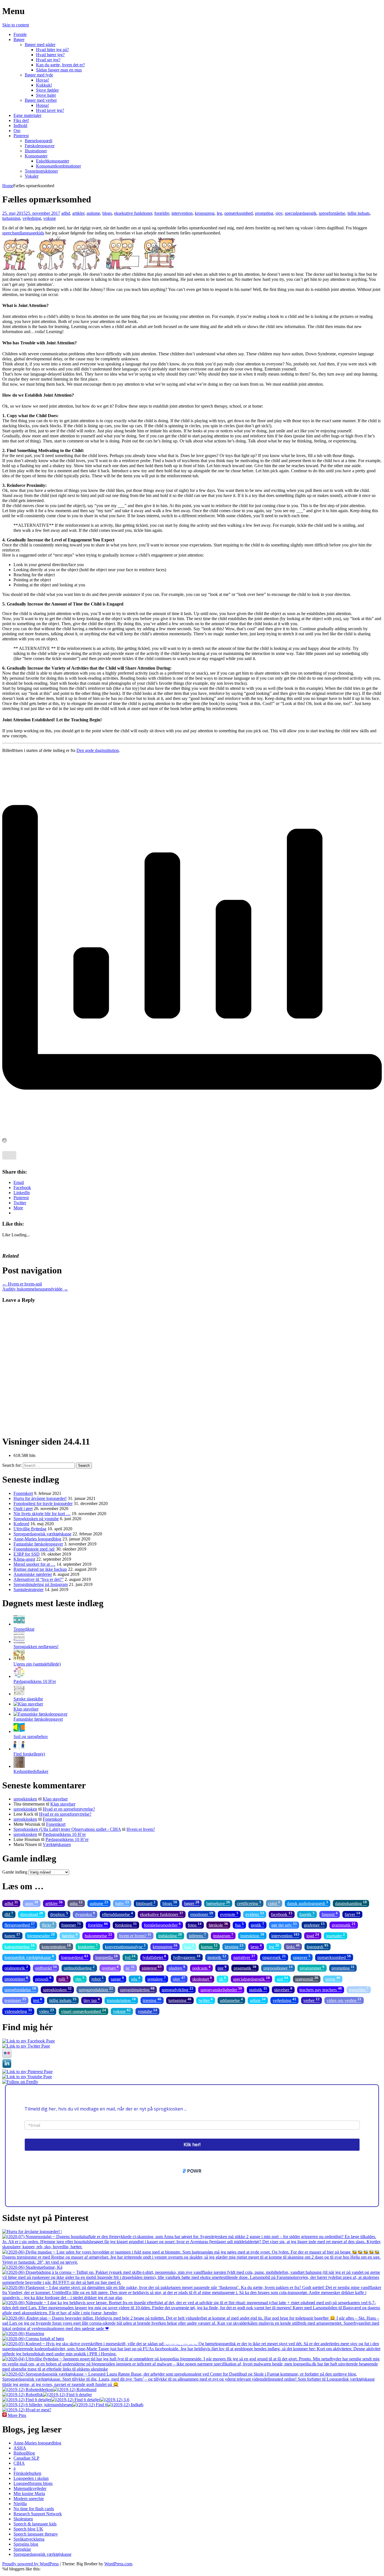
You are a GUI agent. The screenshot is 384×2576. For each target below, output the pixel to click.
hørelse (70, 1935)
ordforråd (46, 1968)
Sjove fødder (47, 90)
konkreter (88, 1946)
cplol (274, 1903)
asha (76, 1903)
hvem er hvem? (135, 1935)
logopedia (107, 1957)
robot (98, 1979)
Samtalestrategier (29, 1589)
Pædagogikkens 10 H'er (35, 1681)
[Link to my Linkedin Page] (7, 2067)
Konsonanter (36, 156)
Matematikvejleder (30, 2488)
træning (152, 2000)
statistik (258, 1989)
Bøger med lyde (39, 75)
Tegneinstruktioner (41, 171)
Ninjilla (20, 2504)
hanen (12, 1935)
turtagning (11, 218)
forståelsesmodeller (162, 1925)
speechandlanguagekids (23, 233)
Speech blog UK (28, 2529)
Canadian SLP (26, 2458)
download (32, 1914)
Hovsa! (42, 80)
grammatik (344, 1925)
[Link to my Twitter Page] (26, 2046)
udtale (258, 2000)
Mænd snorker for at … (34, 1564)
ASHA (20, 2448)
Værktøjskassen (57, 1844)
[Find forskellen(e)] (19, 1749)
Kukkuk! (44, 85)
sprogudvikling (178, 1989)
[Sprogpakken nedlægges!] (19, 1641)
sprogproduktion (96, 1989)
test (38, 2000)
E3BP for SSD (27, 1554)
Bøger (19, 39)
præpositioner (278, 1968)
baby (122, 1903)
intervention (182, 213)
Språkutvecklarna (29, 2539)
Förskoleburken (27, 2473)
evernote (229, 1914)
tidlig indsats (359, 213)
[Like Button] (9, 1155)
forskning (126, 1925)
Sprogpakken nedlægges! (36, 1647)
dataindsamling (351, 1903)
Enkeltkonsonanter (53, 161)
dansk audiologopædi (308, 1903)
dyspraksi (85, 1914)
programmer (312, 1968)
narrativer (244, 1957)
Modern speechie (29, 2499)
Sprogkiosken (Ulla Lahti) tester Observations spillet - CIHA (67, 1829)
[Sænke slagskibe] (19, 1694)
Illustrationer (36, 151)
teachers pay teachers (321, 1989)
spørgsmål (307, 1979)
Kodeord (21, 1524)
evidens (255, 1914)
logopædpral (75, 1957)
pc (130, 1968)
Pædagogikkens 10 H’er (64, 1834)
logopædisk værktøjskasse (29, 1957)
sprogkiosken (25, 1799)
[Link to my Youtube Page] (27, 2077)
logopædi (318, 1946)
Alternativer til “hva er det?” (39, 1579)
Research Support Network (38, 2514)
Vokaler (32, 176)
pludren (177, 1968)
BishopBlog (24, 2453)
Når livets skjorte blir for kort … (42, 1514)
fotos (195, 1925)
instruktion (252, 1935)
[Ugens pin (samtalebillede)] (19, 1659)
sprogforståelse (332, 213)
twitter (206, 2000)
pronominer (16, 1979)
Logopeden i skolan (31, 2478)
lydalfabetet (154, 1957)
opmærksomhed (239, 213)
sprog (333, 1979)
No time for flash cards (34, 2509)
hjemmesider (41, 1935)
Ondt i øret (23, 1509)
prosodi (43, 1979)
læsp (256, 1946)
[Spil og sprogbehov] (19, 1731)
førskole (218, 1925)
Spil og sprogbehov (31, 1736)
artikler (78, 213)
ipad (313, 1935)
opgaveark (274, 1957)
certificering (249, 1903)
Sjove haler (46, 95)
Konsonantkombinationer (58, 166)
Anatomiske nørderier (33, 1574)
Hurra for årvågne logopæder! (40, 1498)
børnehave (218, 1903)
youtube (147, 2011)
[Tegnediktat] (19, 1624)
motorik (217, 1957)
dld (9, 1914)
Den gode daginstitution (98, 750)
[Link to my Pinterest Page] (27, 2072)
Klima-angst (24, 1559)
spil (283, 1979)
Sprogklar (22, 2549)
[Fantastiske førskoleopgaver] (40, 1714)
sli (223, 1979)
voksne (50, 218)
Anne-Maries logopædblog (37, 1539)
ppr (222, 1968)
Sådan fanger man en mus (59, 70)
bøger (192, 1903)
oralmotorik (16, 1968)
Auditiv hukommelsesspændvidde (35, 1289)
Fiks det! (21, 120)
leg (219, 213)
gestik (257, 1925)
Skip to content (16, 25)
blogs (107, 213)
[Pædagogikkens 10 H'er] (19, 1676)
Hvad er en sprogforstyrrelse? (69, 1809)
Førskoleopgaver (40, 146)
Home (8, 186)
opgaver (302, 1957)
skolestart (202, 1979)
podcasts (201, 1968)
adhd (66, 213)
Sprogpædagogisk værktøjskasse (42, 1534)
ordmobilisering (79, 1968)
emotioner (202, 1914)
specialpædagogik (301, 213)
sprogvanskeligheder (221, 1989)
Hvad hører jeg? (50, 55)
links (293, 1946)
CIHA (19, 2463)
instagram (223, 1935)
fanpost (330, 1914)
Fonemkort (23, 1493)
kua (189, 1946)
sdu (136, 1979)
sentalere (157, 1979)
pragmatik (245, 1968)
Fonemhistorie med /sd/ (34, 1549)
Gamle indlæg (15, 1872)
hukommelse (98, 1935)
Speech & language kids (35, 2524)
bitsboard (146, 1903)
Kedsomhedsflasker (31, 1771)
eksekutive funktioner (133, 213)
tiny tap (92, 2000)
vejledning (32, 218)
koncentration (56, 1946)
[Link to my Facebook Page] (29, 2041)
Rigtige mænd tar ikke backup (40, 1569)
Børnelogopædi (39, 141)
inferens (197, 1935)
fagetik (307, 1914)
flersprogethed (20, 1925)
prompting (264, 213)
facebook (282, 1914)
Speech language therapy (36, 2534)
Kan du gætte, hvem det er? (60, 65)
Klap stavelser (26, 1709)
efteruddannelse (118, 1914)
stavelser (283, 1989)
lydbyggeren (187, 1957)
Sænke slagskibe (28, 1699)
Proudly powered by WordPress (31, 2564)
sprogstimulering (137, 1989)
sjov (279, 213)
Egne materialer (27, 115)
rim (80, 1979)
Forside (20, 34)
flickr (48, 1925)
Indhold (20, 126)
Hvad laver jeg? (50, 110)
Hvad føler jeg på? (52, 50)
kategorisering (20, 1946)
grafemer (314, 1925)
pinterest (152, 1968)
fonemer (71, 1925)
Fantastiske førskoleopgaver (38, 1544)
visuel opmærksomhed (83, 2011)
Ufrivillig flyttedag (30, 1529)
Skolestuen (23, 2519)
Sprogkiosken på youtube (36, 1519)
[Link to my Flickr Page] (7, 2056)
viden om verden (344, 2000)
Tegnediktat (24, 1629)
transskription (121, 2000)
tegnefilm (359, 1989)
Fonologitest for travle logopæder (43, 1503)
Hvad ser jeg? (48, 60)
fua (239, 1925)
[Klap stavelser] (28, 1704)
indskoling (170, 1935)
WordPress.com (118, 2564)
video (47, 2011)
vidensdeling (18, 2011)
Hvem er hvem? (141, 1829)
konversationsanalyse (125, 1946)
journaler (336, 1935)
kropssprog (205, 213)
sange (117, 1979)
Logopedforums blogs (33, 2483)
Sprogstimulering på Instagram (41, 1584)
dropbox (59, 1914)
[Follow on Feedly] (20, 2082)
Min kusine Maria (29, 2493)
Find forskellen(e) (29, 1754)
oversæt (110, 1968)
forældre (162, 213)
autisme (93, 213)
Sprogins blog (26, 2544)
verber (311, 2000)
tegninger (15, 2000)
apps (32, 1903)
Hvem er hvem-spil (22, 1284)
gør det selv (284, 1925)
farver (352, 1914)
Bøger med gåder (40, 45)
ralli (63, 1979)
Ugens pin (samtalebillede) (37, 1664)
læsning (234, 1946)
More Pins (17, 2415)
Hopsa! (42, 105)
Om (17, 131)
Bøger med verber (41, 100)
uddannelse (231, 2000)
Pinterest (21, 136)
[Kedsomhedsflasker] (19, 1766)
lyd (130, 1957)
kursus (209, 1946)
